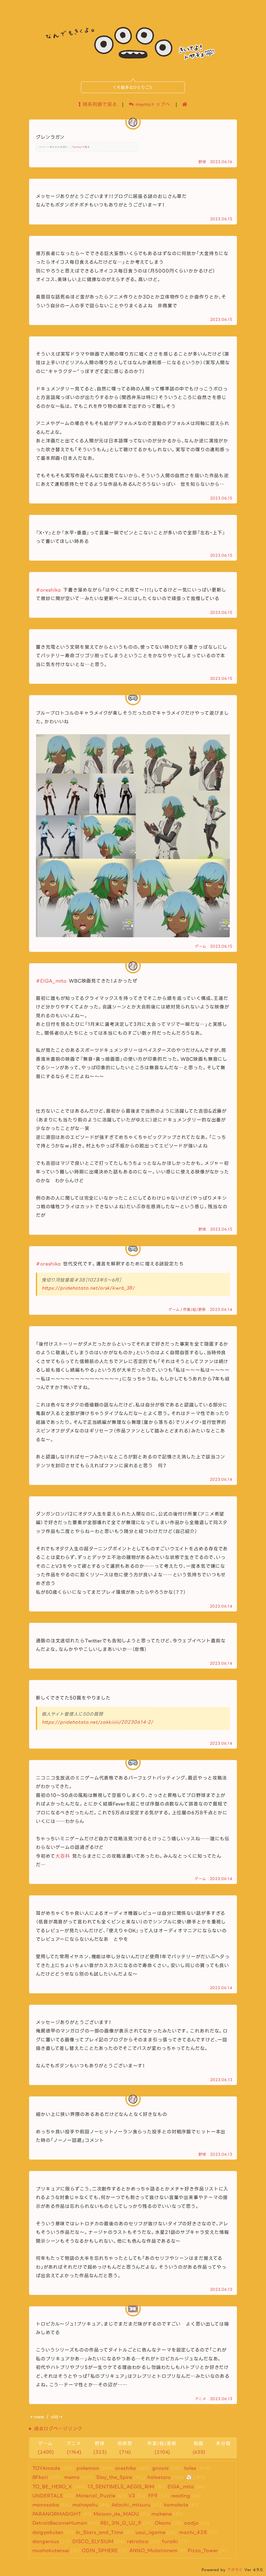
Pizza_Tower (203, 2551)
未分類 (223, 2444)
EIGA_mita (181, 2487)
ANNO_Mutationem (153, 2551)
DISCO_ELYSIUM (93, 2541)
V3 (132, 2496)
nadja (191, 2523)
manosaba (46, 2505)
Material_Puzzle (96, 2496)
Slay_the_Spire (114, 2477)
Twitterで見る (81, 147)
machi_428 (193, 2532)
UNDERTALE (48, 2496)
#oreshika (49, 590)
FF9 (153, 2496)
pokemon (88, 2468)
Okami (163, 2523)
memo (72, 2477)
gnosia (161, 2468)
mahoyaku (85, 2505)
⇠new (38, 2417)
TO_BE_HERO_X (52, 2487)
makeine (162, 2514)
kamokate (176, 2505)
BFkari (40, 2477)
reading (181, 2496)
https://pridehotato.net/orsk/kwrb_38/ (88, 1288)
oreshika (126, 2468)
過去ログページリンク (58, 2429)
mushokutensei (51, 2551)
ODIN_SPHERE (100, 2551)
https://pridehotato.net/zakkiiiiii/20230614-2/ (98, 1722)
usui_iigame (151, 2532)
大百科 (63, 1856)
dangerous (46, 2541)
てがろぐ (235, 2570)
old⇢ (57, 2417)
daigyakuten (48, 2532)
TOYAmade (46, 2468)
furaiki (170, 2541)
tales (190, 2468)
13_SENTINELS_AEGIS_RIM (121, 2487)
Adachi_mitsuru (131, 2505)
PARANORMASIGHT (57, 2514)
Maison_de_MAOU (116, 2514)
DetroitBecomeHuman (60, 2523)
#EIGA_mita (52, 981)
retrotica (138, 2541)
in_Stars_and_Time (100, 2532)
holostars (159, 2477)
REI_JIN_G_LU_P (121, 2523)
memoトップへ (152, 104)
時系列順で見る (99, 104)
